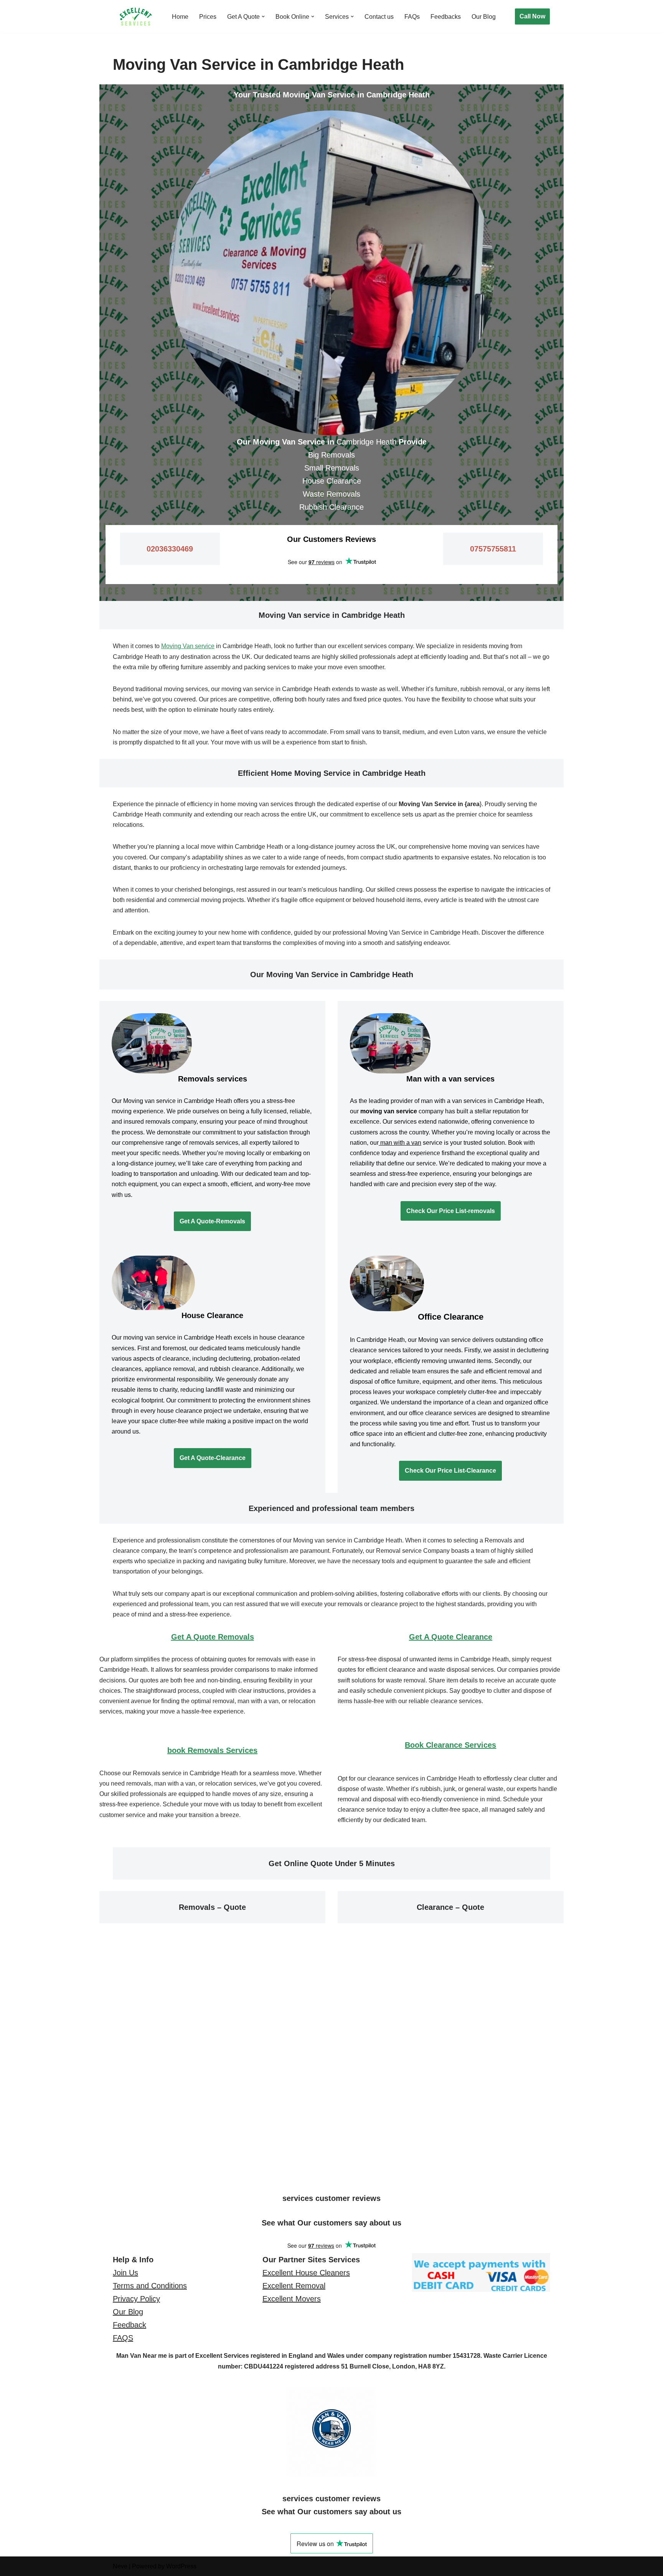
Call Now (532, 16)
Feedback (129, 2325)
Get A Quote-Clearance (213, 1458)
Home (180, 17)
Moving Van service (188, 646)
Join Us (125, 2273)
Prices (208, 17)
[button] (263, 16)
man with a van (400, 1143)
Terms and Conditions (150, 2286)
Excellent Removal (294, 2286)
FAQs (412, 17)
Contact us (379, 17)
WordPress (181, 2566)
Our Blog (484, 17)
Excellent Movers (292, 2299)
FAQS (123, 2338)
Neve (120, 2566)
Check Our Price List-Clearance (450, 1471)
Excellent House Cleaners (306, 2273)
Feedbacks (446, 17)
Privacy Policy (136, 2299)
